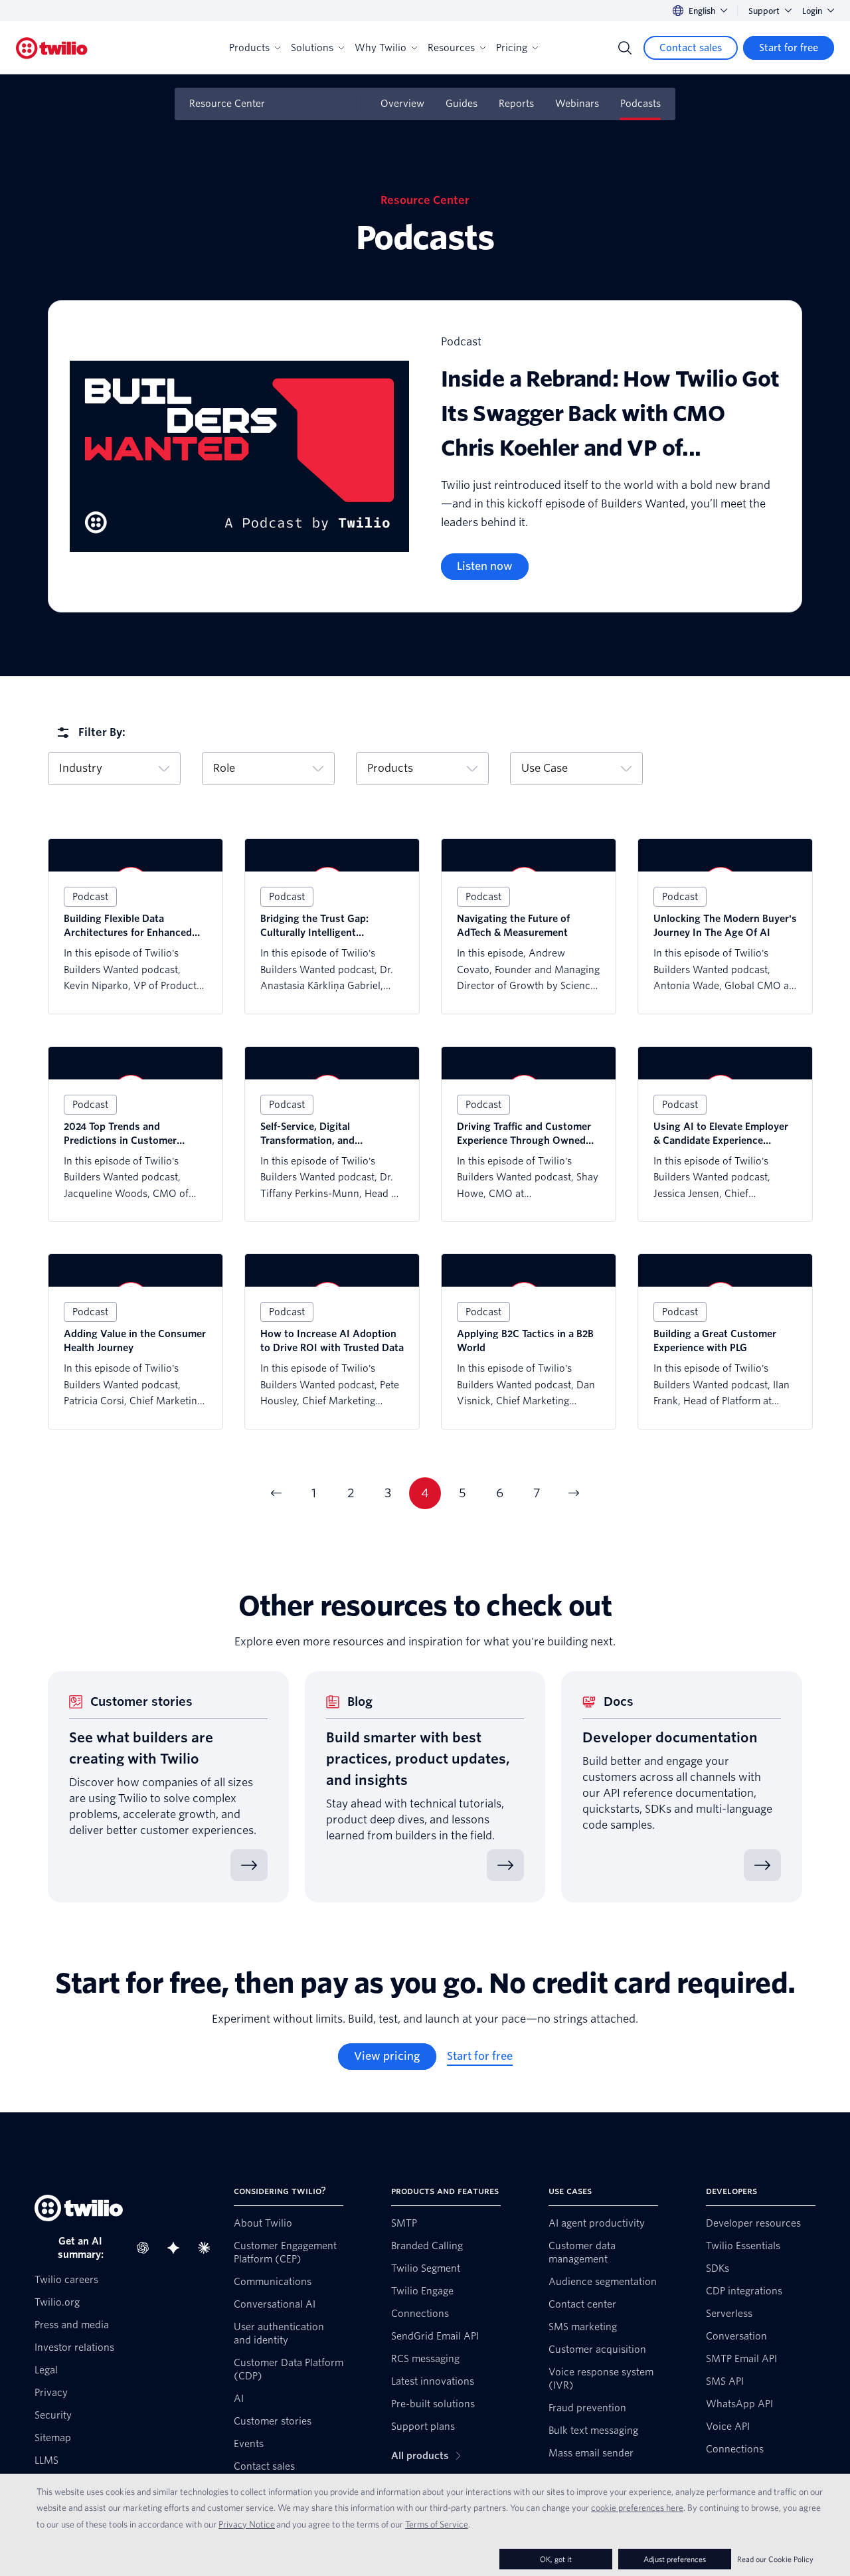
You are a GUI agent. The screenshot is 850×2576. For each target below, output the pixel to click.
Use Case (545, 768)
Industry (81, 768)
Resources (451, 48)
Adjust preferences (675, 2559)
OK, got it (556, 2559)
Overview (402, 104)
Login (812, 11)
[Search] (625, 48)
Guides (462, 104)
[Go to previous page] (276, 1493)
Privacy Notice (247, 2524)
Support (764, 11)
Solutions (312, 48)
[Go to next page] (574, 1493)
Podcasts (640, 104)
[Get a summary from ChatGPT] (147, 2248)
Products (249, 48)
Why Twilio (381, 48)
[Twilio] (52, 48)
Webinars (577, 104)
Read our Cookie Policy (775, 2559)
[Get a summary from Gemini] (177, 2248)
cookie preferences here (637, 2508)
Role (224, 768)
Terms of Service (437, 2524)
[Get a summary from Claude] (208, 2248)
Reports (516, 104)
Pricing (512, 48)
